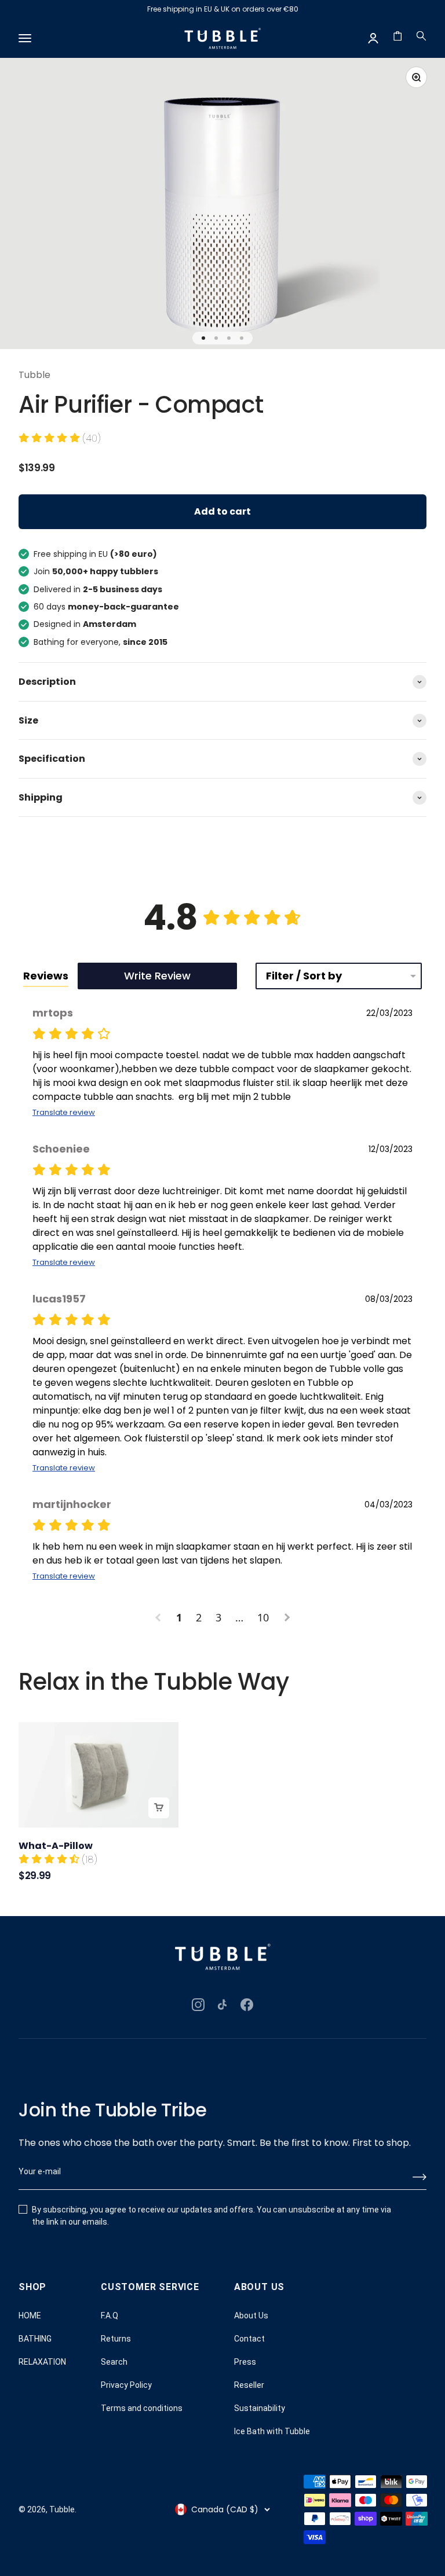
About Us (251, 2316)
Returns (116, 2339)
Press (245, 2362)
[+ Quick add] (159, 1808)
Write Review (157, 976)
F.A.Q (110, 2316)
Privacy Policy (126, 2385)
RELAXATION (42, 2362)
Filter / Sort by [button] (304, 976)
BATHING (35, 2339)
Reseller (249, 2385)
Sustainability (260, 2408)
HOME (30, 2316)
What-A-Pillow (56, 1846)
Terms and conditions (142, 2408)
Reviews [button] (46, 976)
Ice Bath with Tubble (272, 2431)
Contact (249, 2339)
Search (114, 2362)
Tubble (34, 375)
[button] (60, 438)
